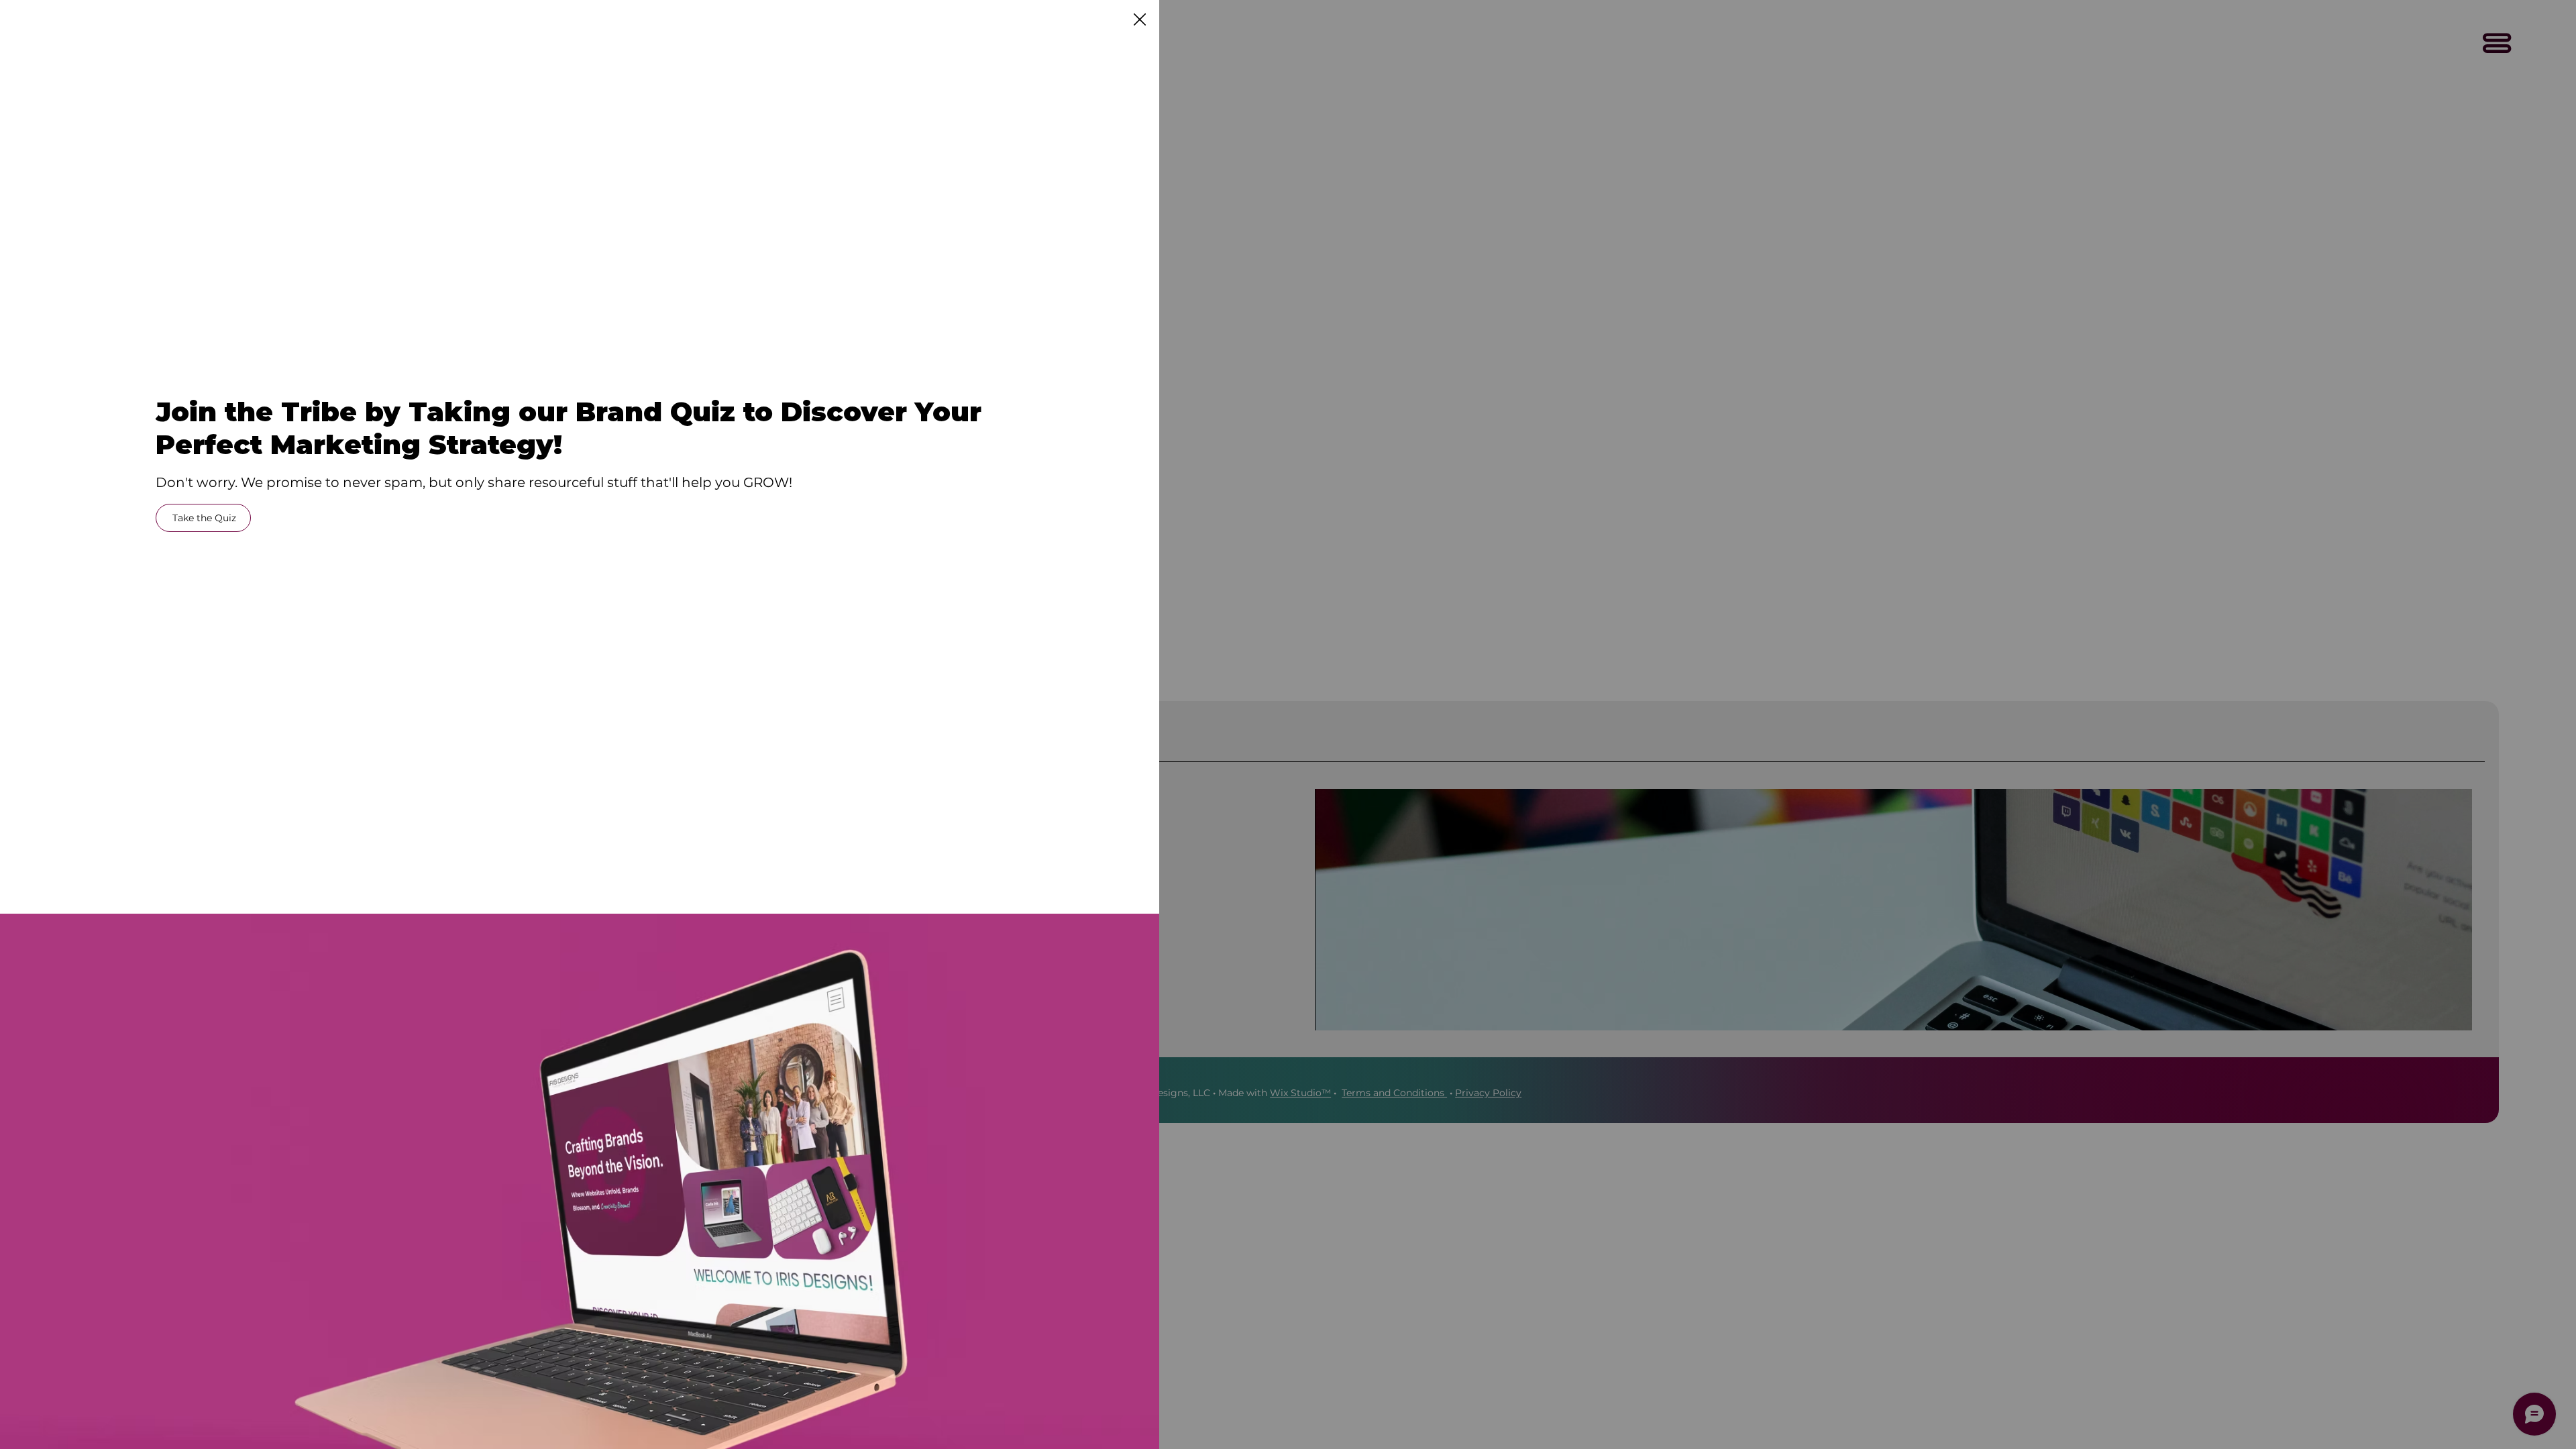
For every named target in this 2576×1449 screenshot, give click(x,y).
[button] (1140, 20)
